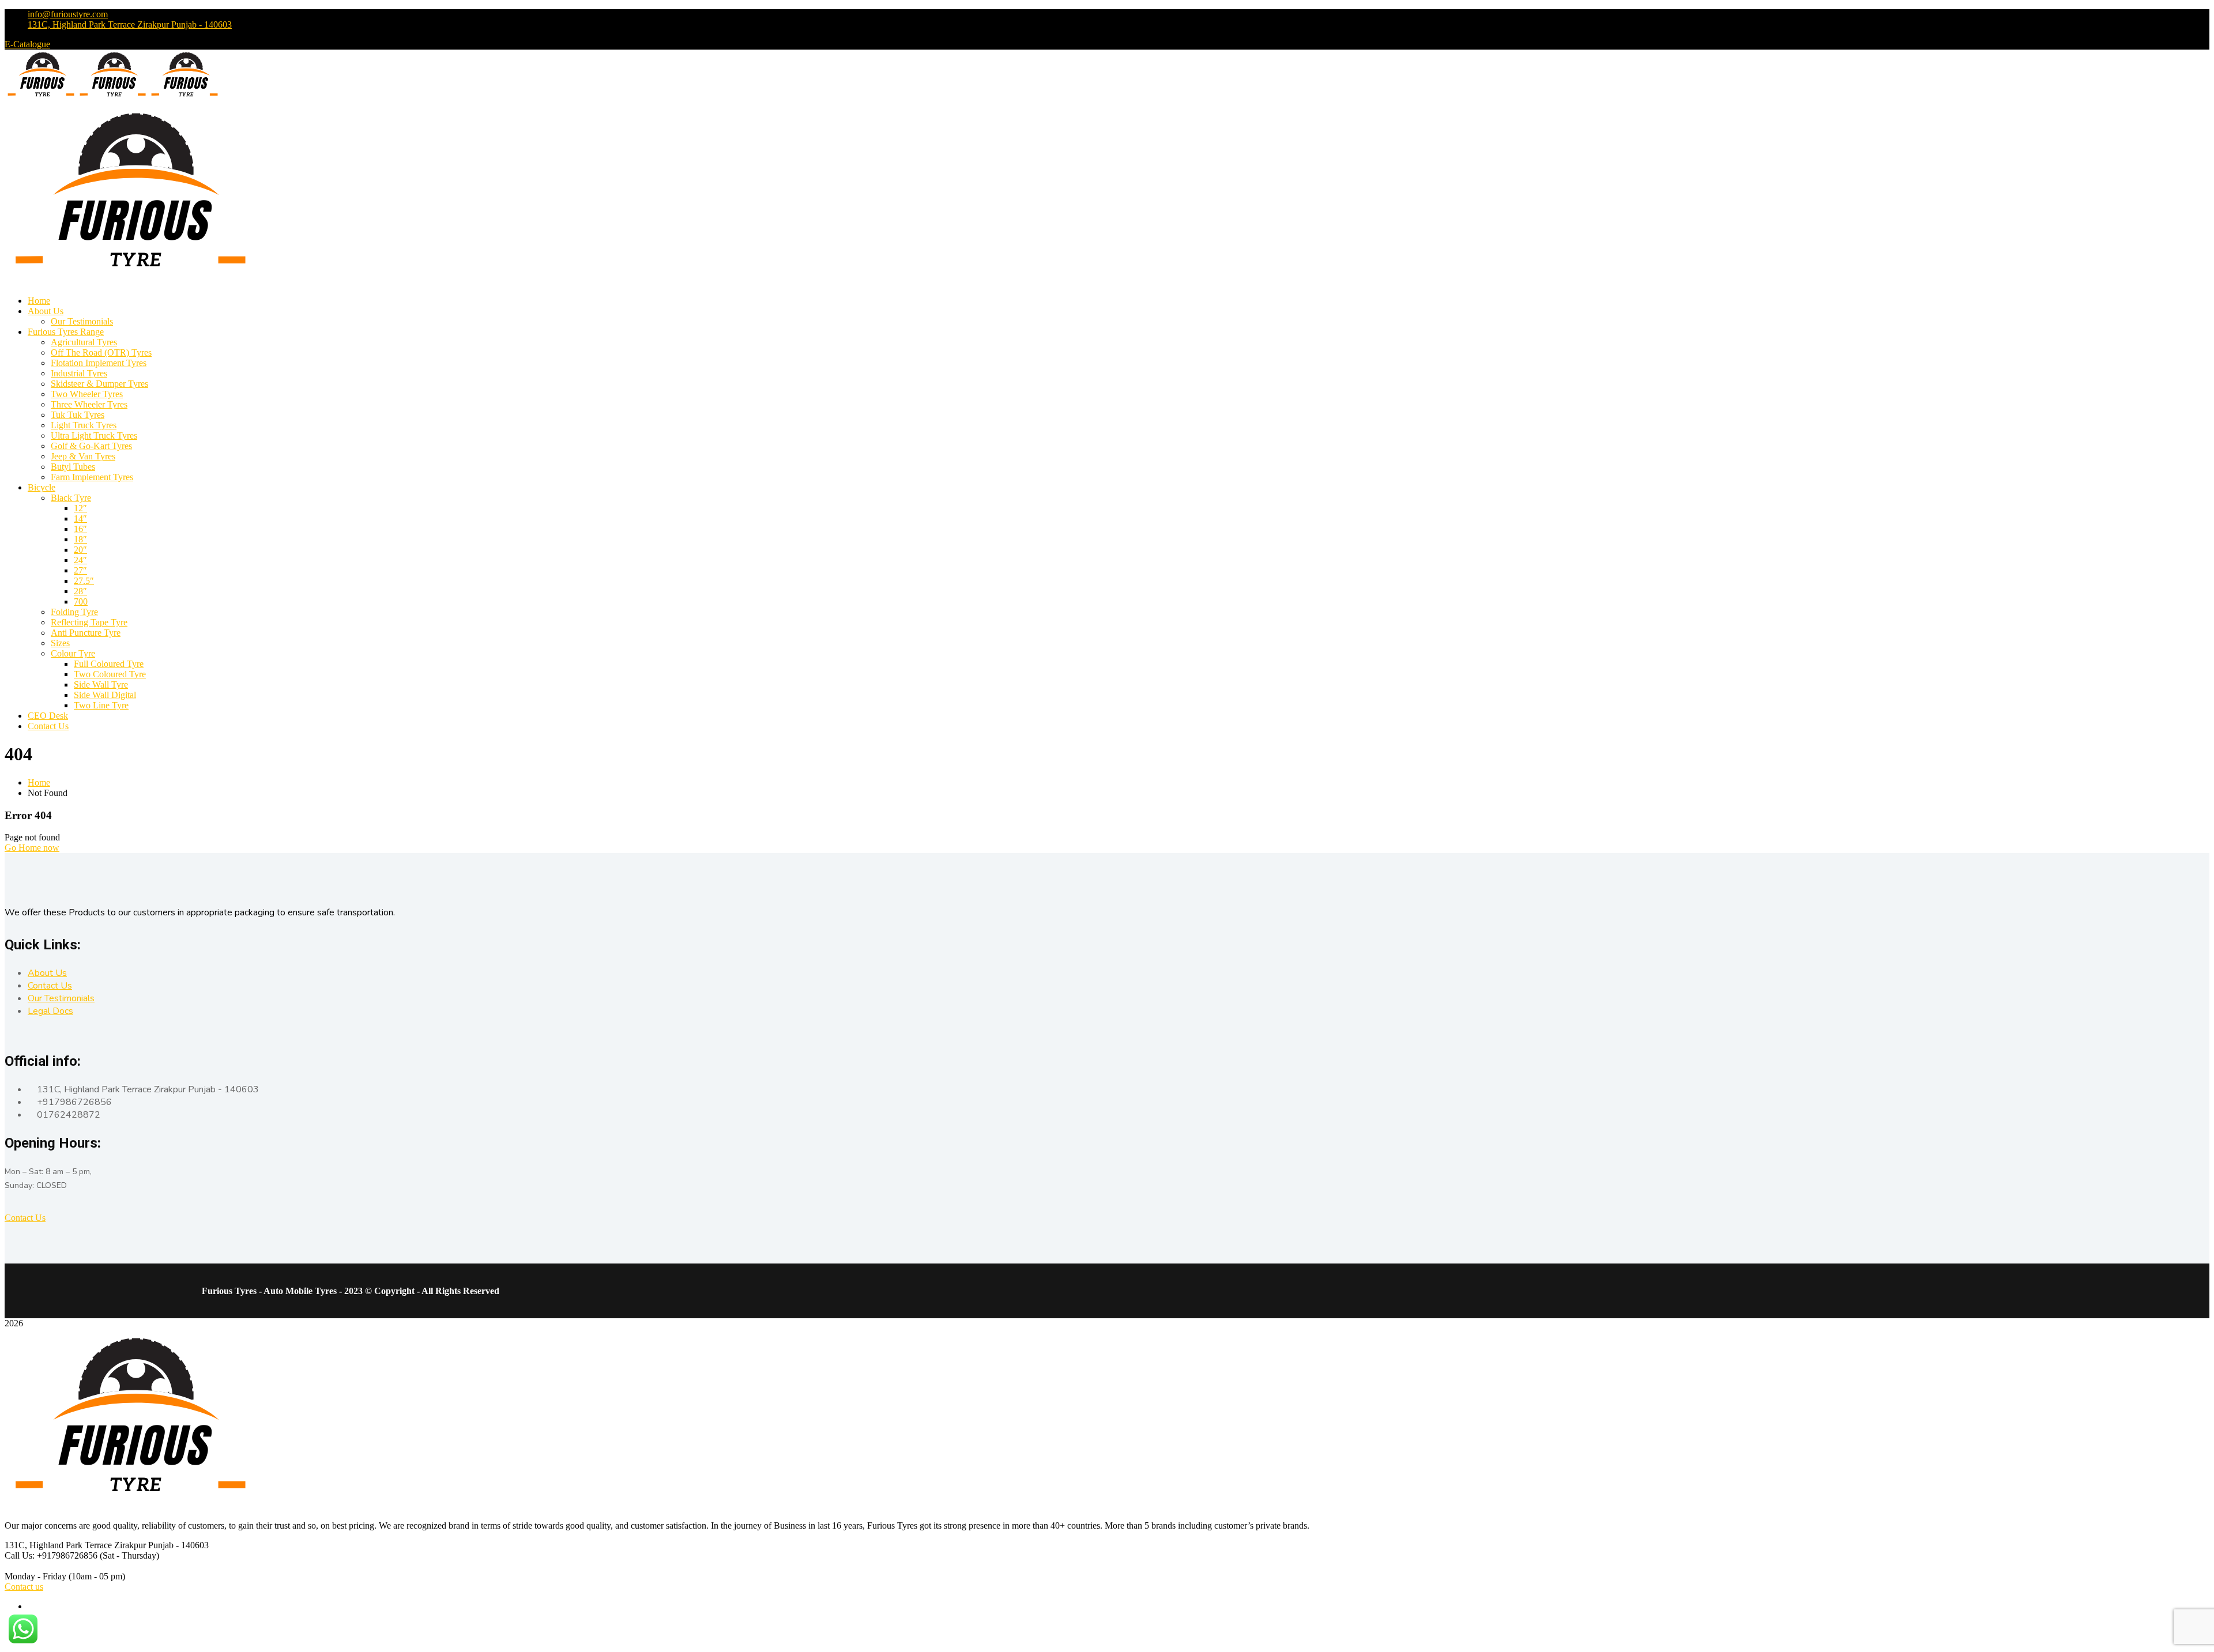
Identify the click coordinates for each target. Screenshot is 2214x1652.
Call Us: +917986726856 (51, 1555)
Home (39, 782)
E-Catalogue (27, 44)
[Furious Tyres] (41, 98)
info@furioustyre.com (68, 14)
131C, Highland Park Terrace (59, 1545)
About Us (47, 973)
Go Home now (32, 848)
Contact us (24, 1587)
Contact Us (50, 986)
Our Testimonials (61, 998)
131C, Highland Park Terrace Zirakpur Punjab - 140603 (130, 24)
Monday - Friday (35, 1576)
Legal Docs (50, 1011)
